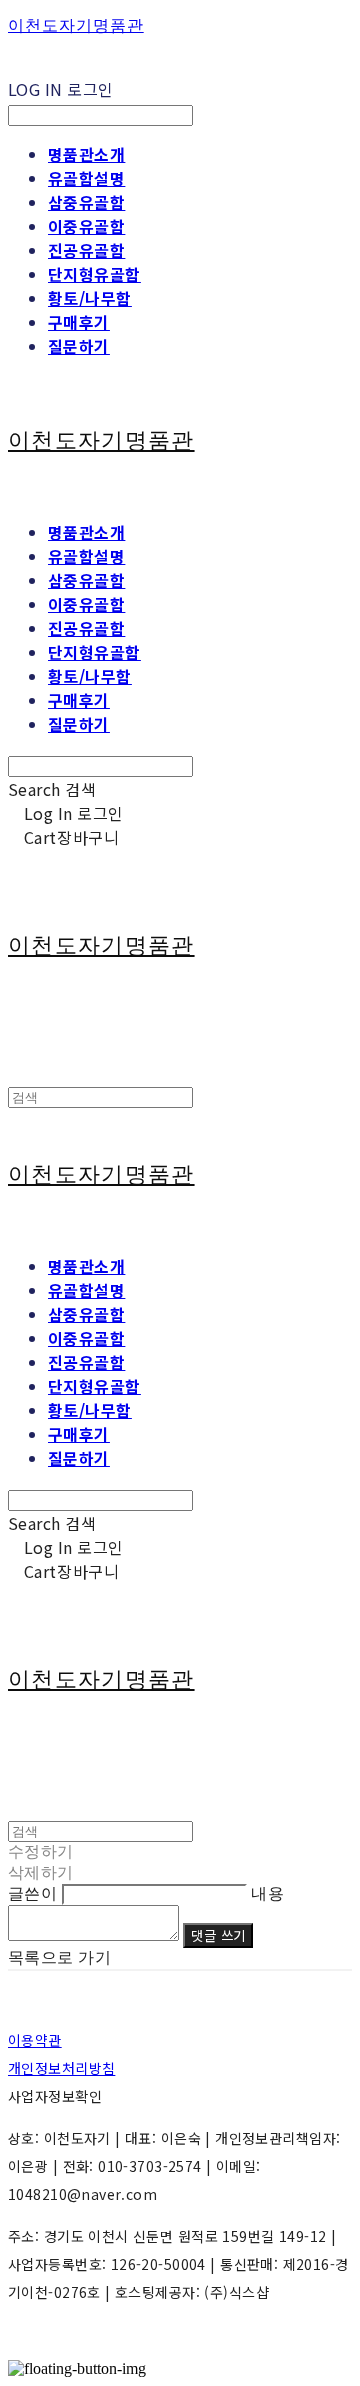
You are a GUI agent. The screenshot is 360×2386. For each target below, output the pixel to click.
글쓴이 (32, 1893)
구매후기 (79, 322)
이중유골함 (86, 226)
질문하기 (79, 346)
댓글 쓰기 (218, 1935)
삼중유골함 (86, 202)
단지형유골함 (94, 274)
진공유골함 (86, 250)
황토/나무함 (90, 298)
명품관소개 (86, 154)
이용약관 (35, 2040)
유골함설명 (86, 178)
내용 (267, 1893)
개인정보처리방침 (61, 2068)
